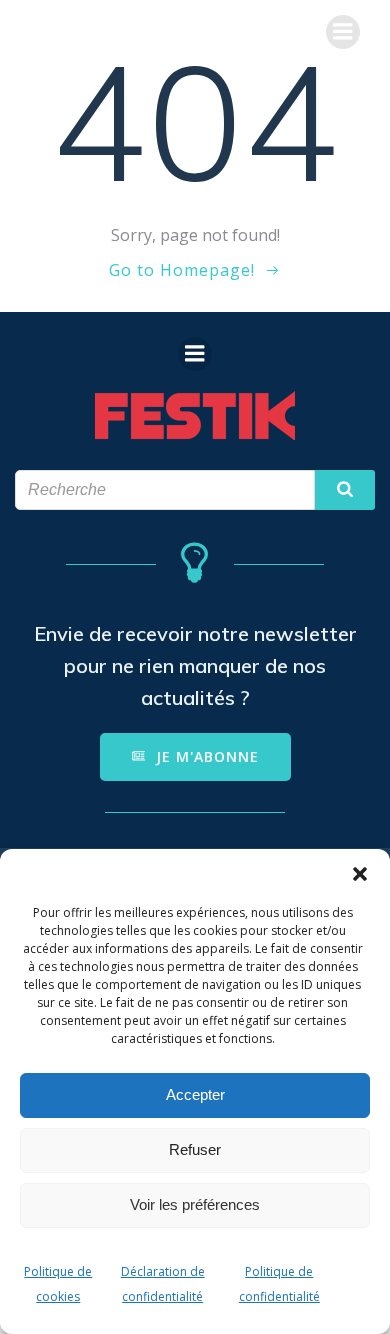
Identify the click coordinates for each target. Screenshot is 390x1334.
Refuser (195, 1149)
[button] (360, 874)
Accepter (195, 1094)
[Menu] (343, 32)
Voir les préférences (195, 1204)
